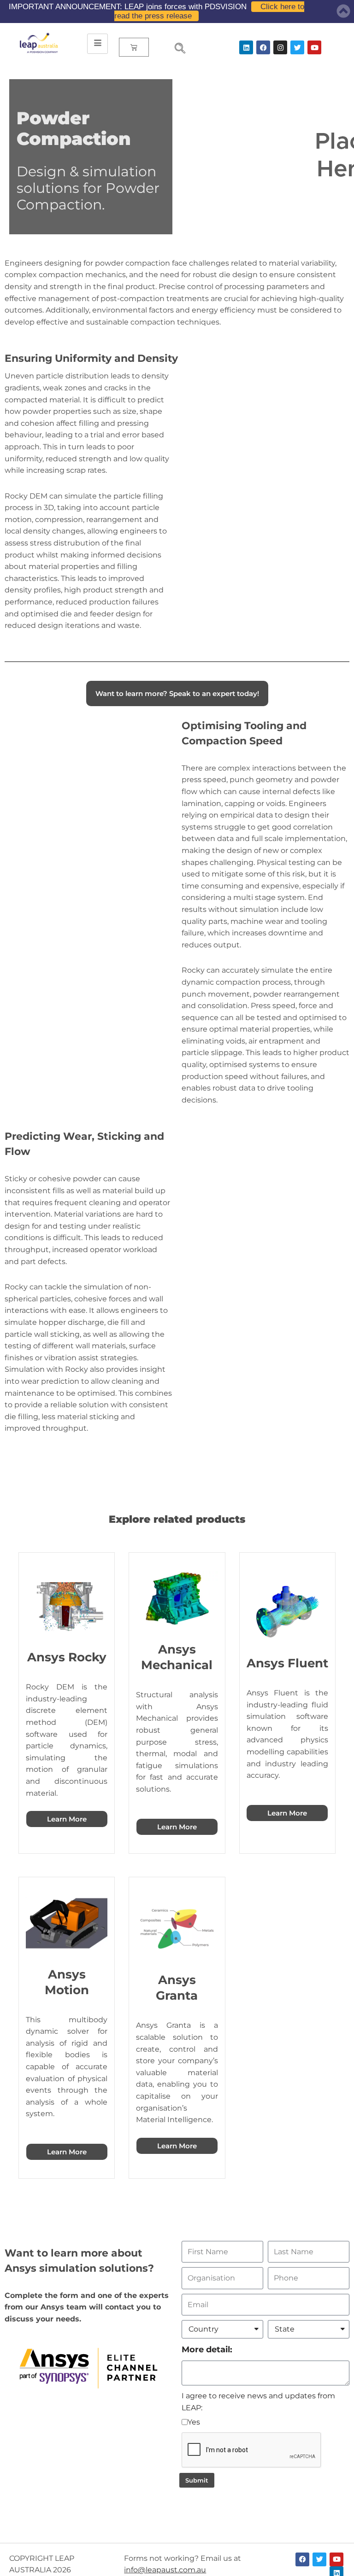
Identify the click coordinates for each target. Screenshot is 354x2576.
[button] (176, 49)
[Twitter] (297, 47)
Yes (194, 2422)
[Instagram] (280, 47)
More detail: (207, 2349)
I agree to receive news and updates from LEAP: (258, 2402)
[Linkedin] (246, 47)
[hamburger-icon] (97, 44)
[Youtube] (314, 47)
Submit (197, 2480)
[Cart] (134, 47)
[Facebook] (263, 47)
